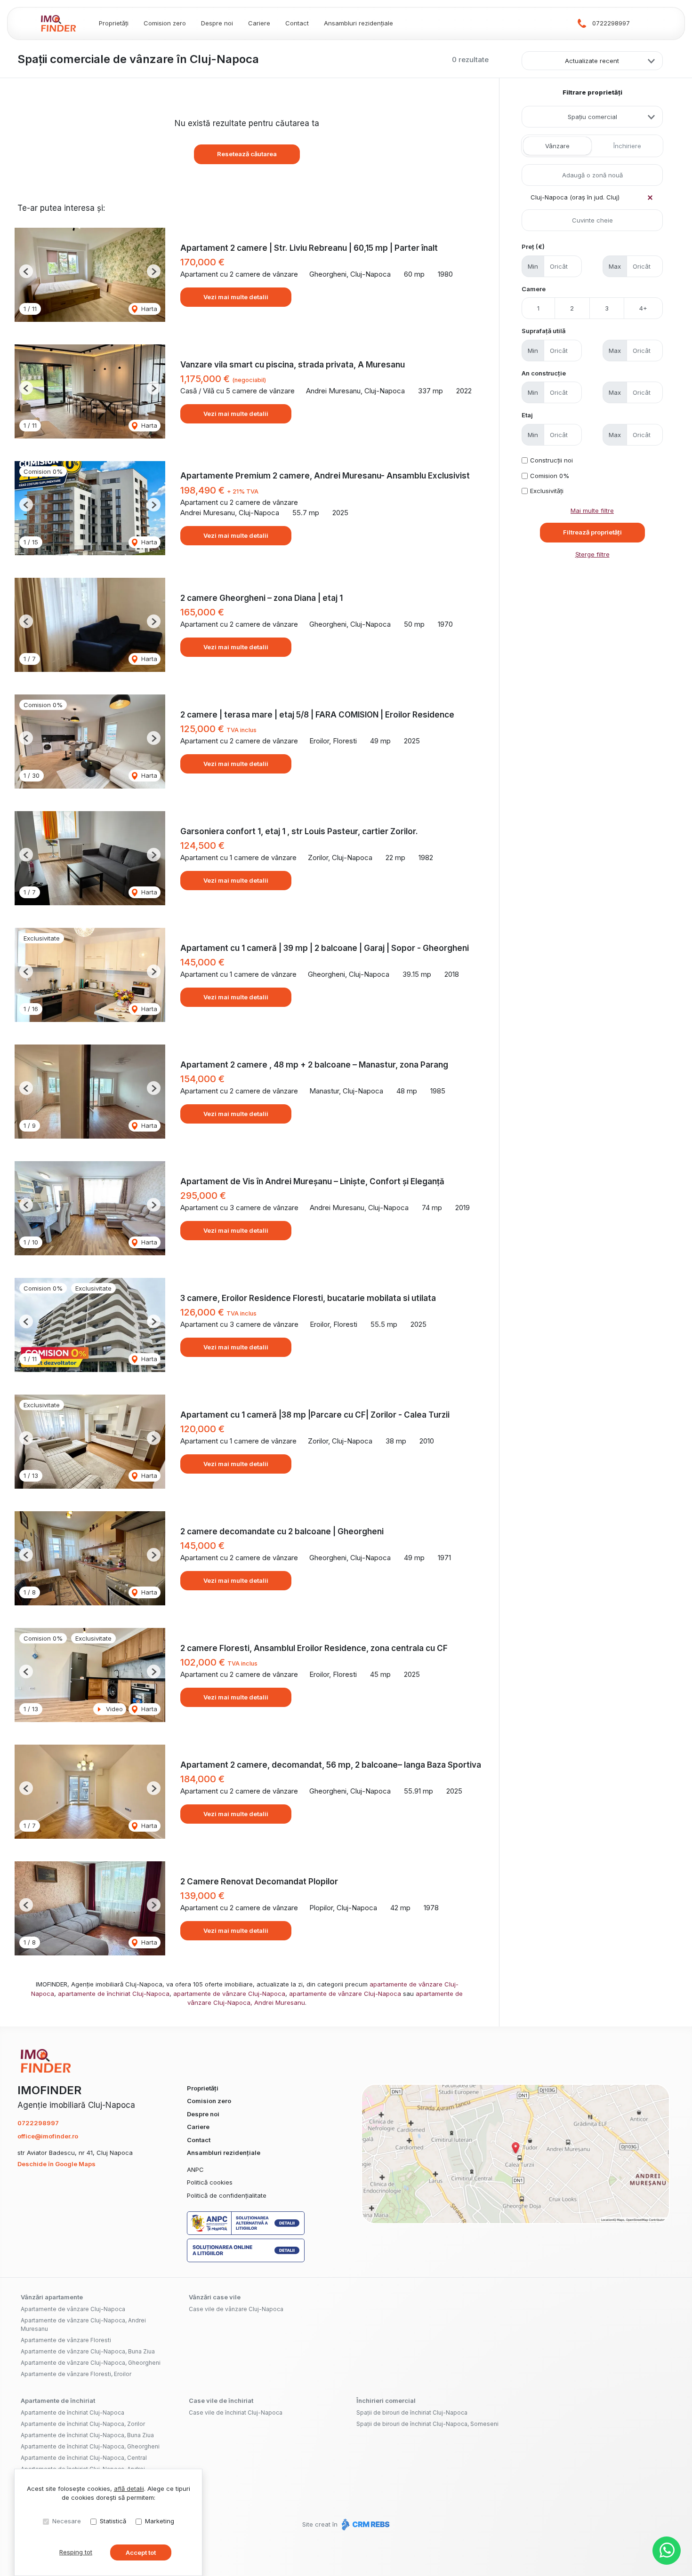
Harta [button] (148, 309)
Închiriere (627, 146)
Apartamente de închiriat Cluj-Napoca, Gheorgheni (90, 2446)
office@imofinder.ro (48, 2136)
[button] (26, 271)
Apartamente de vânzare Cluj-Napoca (73, 2309)
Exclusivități (547, 491)
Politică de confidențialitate (227, 2195)
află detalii (129, 2488)
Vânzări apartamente (52, 2297)
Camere (534, 289)
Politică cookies (210, 2182)
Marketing (160, 2521)
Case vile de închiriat (221, 2401)
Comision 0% (550, 476)
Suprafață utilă (543, 331)
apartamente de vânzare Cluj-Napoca (229, 1994)
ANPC (195, 2169)
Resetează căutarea (247, 154)
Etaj (527, 415)
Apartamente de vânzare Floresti (66, 2340)
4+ (643, 308)
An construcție (544, 373)
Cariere (259, 23)
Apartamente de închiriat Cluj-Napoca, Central (84, 2458)
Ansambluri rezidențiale (358, 23)
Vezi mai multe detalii (236, 297)
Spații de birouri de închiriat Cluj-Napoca (412, 2413)
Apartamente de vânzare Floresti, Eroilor (76, 2374)
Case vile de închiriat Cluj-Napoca (236, 2413)
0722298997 (611, 23)
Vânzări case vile (215, 2297)
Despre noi (217, 23)
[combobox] (592, 117)
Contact (297, 23)
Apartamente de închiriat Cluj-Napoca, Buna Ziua (87, 2435)
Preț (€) (533, 247)
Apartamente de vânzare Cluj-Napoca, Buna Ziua (88, 2351)
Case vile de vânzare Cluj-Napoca (236, 2309)
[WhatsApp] (667, 2551)
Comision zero (165, 23)
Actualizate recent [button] (592, 61)
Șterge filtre (592, 554)
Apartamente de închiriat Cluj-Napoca (72, 2413)
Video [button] (113, 1709)
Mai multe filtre (592, 510)
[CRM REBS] (365, 2524)
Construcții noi (551, 460)
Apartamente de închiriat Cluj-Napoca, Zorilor (83, 2424)
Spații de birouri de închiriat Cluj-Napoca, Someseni (427, 2424)
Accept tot (141, 2552)
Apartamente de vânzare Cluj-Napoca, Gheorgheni (91, 2363)
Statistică (113, 2521)
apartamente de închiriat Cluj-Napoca (114, 1994)
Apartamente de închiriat (58, 2401)
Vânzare (557, 146)
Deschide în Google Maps (56, 2164)
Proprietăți (114, 23)
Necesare (67, 2521)
